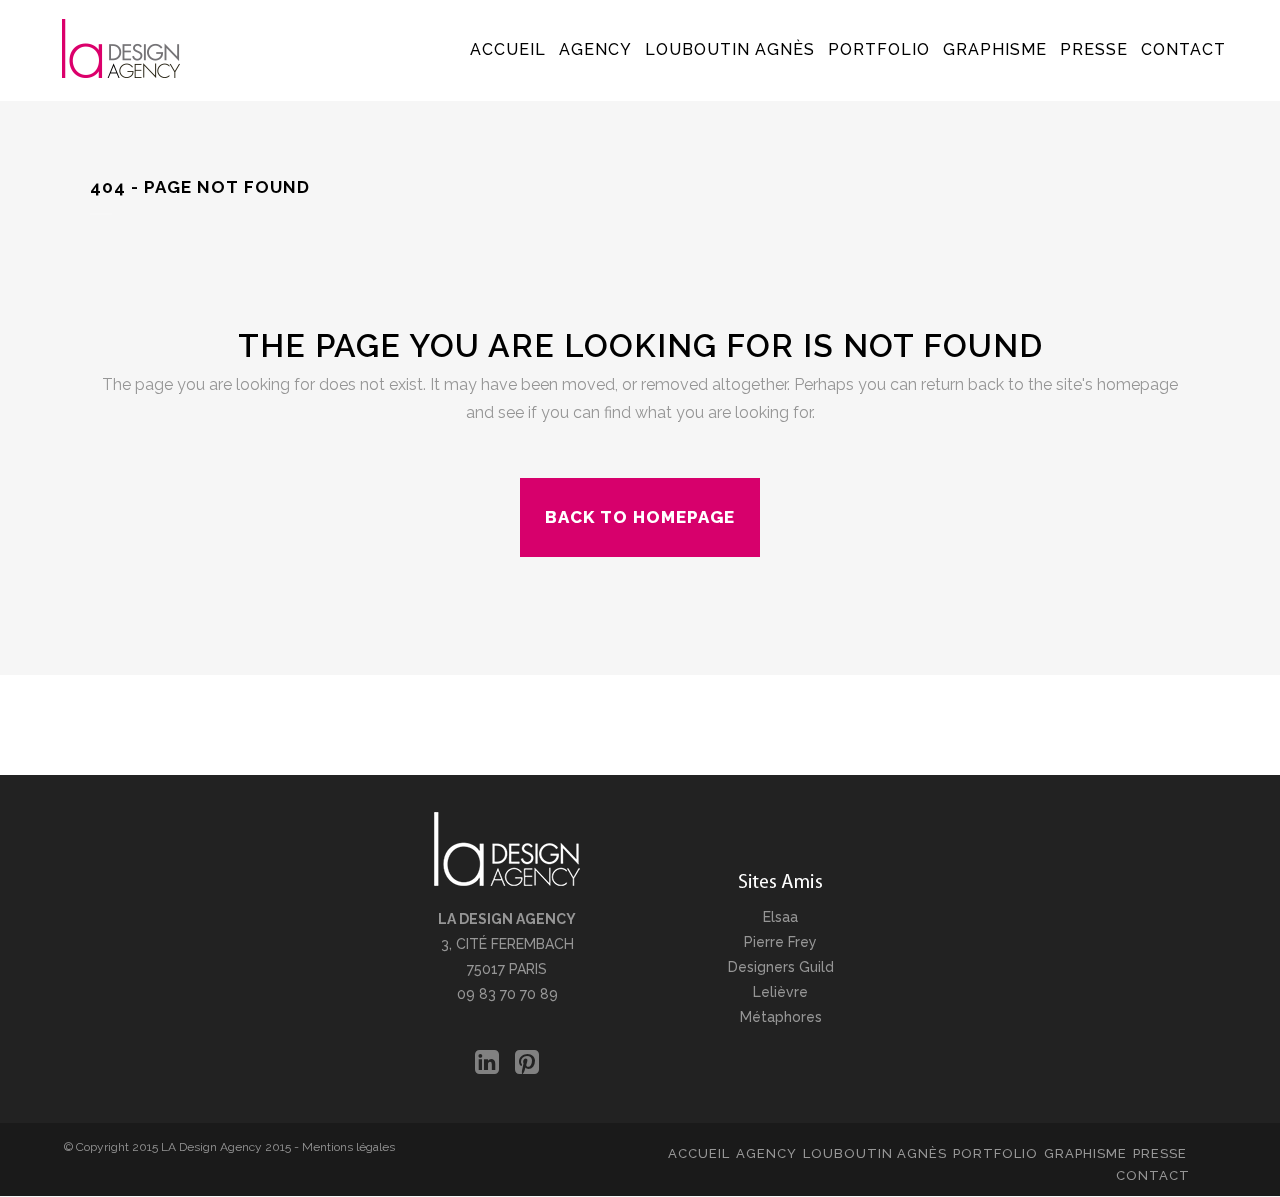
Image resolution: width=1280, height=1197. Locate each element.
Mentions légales (348, 1147)
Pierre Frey (780, 942)
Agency (766, 1153)
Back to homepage (640, 517)
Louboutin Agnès (875, 1153)
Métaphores (781, 1017)
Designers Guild (781, 967)
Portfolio (995, 1153)
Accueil (699, 1153)
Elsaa (780, 917)
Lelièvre (780, 992)
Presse (1160, 1153)
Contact (1153, 1175)
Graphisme (1085, 1153)
